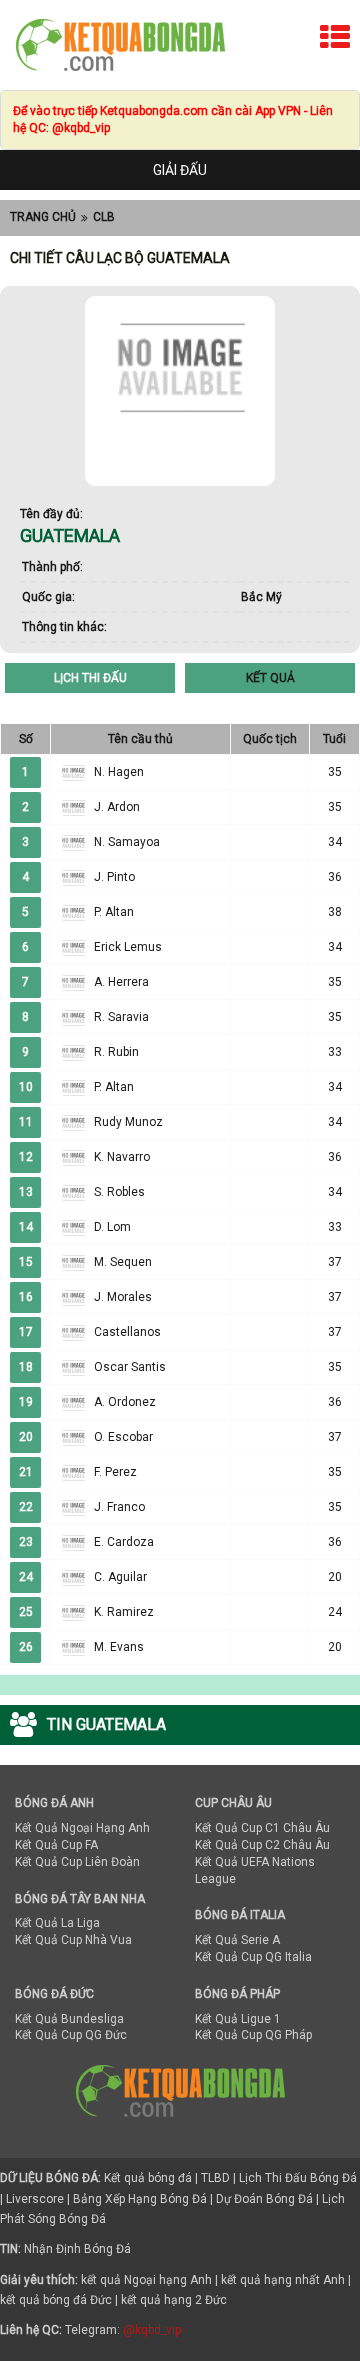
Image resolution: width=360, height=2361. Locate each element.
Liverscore (35, 2199)
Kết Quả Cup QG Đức (71, 2035)
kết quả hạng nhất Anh (283, 2280)
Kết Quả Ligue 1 (238, 2019)
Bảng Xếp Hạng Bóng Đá (140, 2199)
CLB (104, 217)
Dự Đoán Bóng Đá (264, 2199)
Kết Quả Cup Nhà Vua (73, 1940)
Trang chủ (43, 217)
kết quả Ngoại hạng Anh (146, 2280)
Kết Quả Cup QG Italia (253, 1957)
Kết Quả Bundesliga (69, 2019)
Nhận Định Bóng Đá (77, 2249)
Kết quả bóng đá (148, 2178)
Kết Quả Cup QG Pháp (253, 2035)
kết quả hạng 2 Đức (174, 2300)
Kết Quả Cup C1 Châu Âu (262, 1828)
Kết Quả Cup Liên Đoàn (77, 1862)
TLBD (215, 2178)
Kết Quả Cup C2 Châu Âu (262, 1845)
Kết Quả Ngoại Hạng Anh (82, 1828)
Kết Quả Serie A (237, 1940)
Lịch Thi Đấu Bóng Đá (298, 2178)
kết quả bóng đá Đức (56, 2300)
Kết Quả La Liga (57, 1923)
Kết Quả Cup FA (56, 1845)
